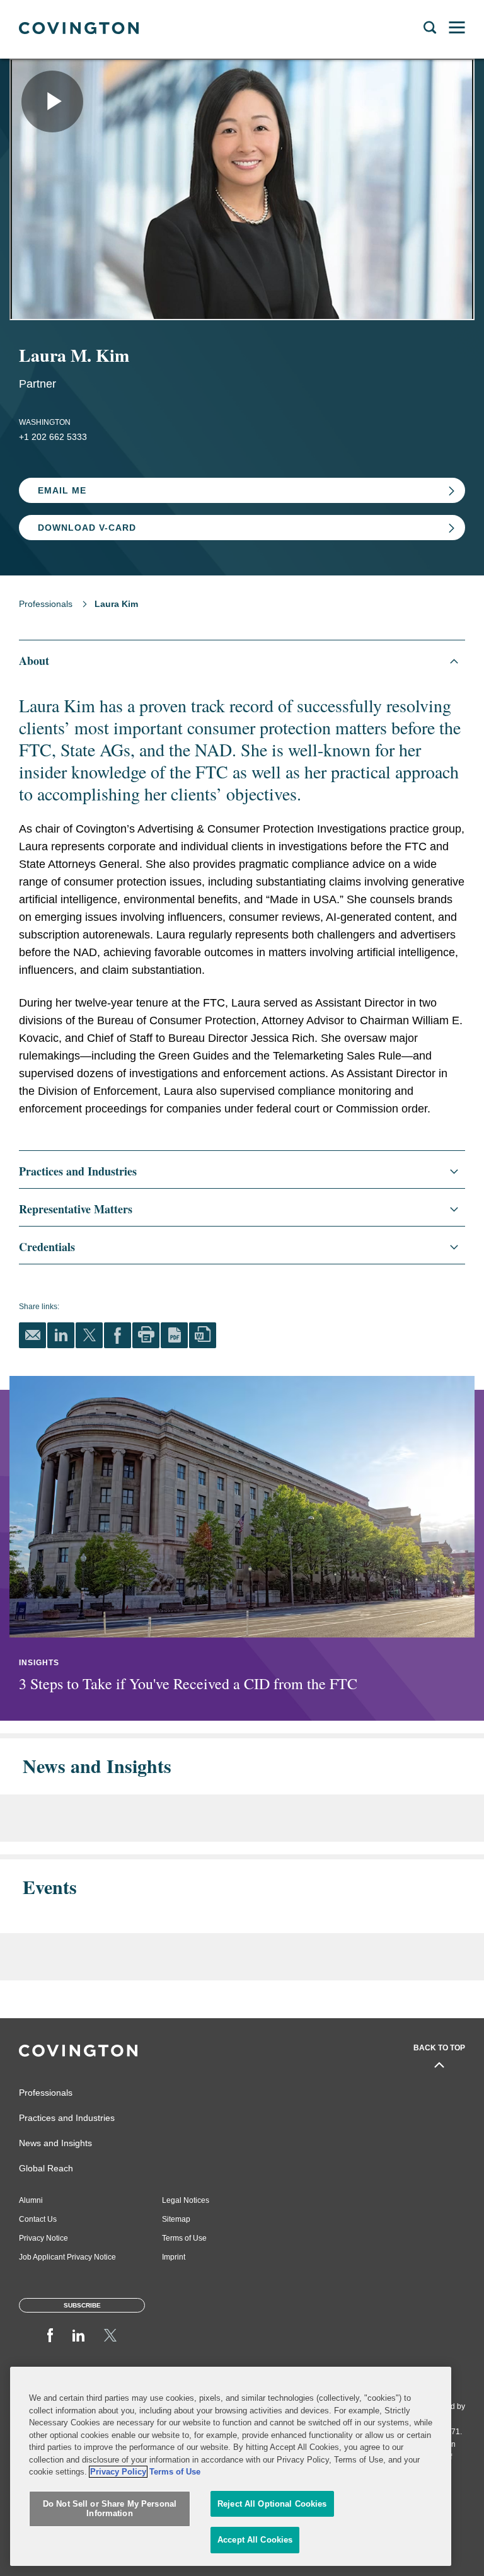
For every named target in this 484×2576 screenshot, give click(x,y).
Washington (45, 422)
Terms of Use (184, 2238)
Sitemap (176, 2219)
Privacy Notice (43, 2238)
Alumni (31, 2200)
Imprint (174, 2257)
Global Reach (46, 2168)
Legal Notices (186, 2200)
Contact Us (38, 2219)
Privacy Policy (118, 2472)
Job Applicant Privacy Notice (67, 2257)
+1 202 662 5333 (53, 437)
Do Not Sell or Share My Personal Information (110, 2509)
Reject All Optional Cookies (272, 2504)
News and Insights (55, 2143)
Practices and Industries (67, 2118)
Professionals (46, 604)
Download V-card (87, 528)
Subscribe (82, 2305)
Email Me (62, 490)
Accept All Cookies (255, 2540)
